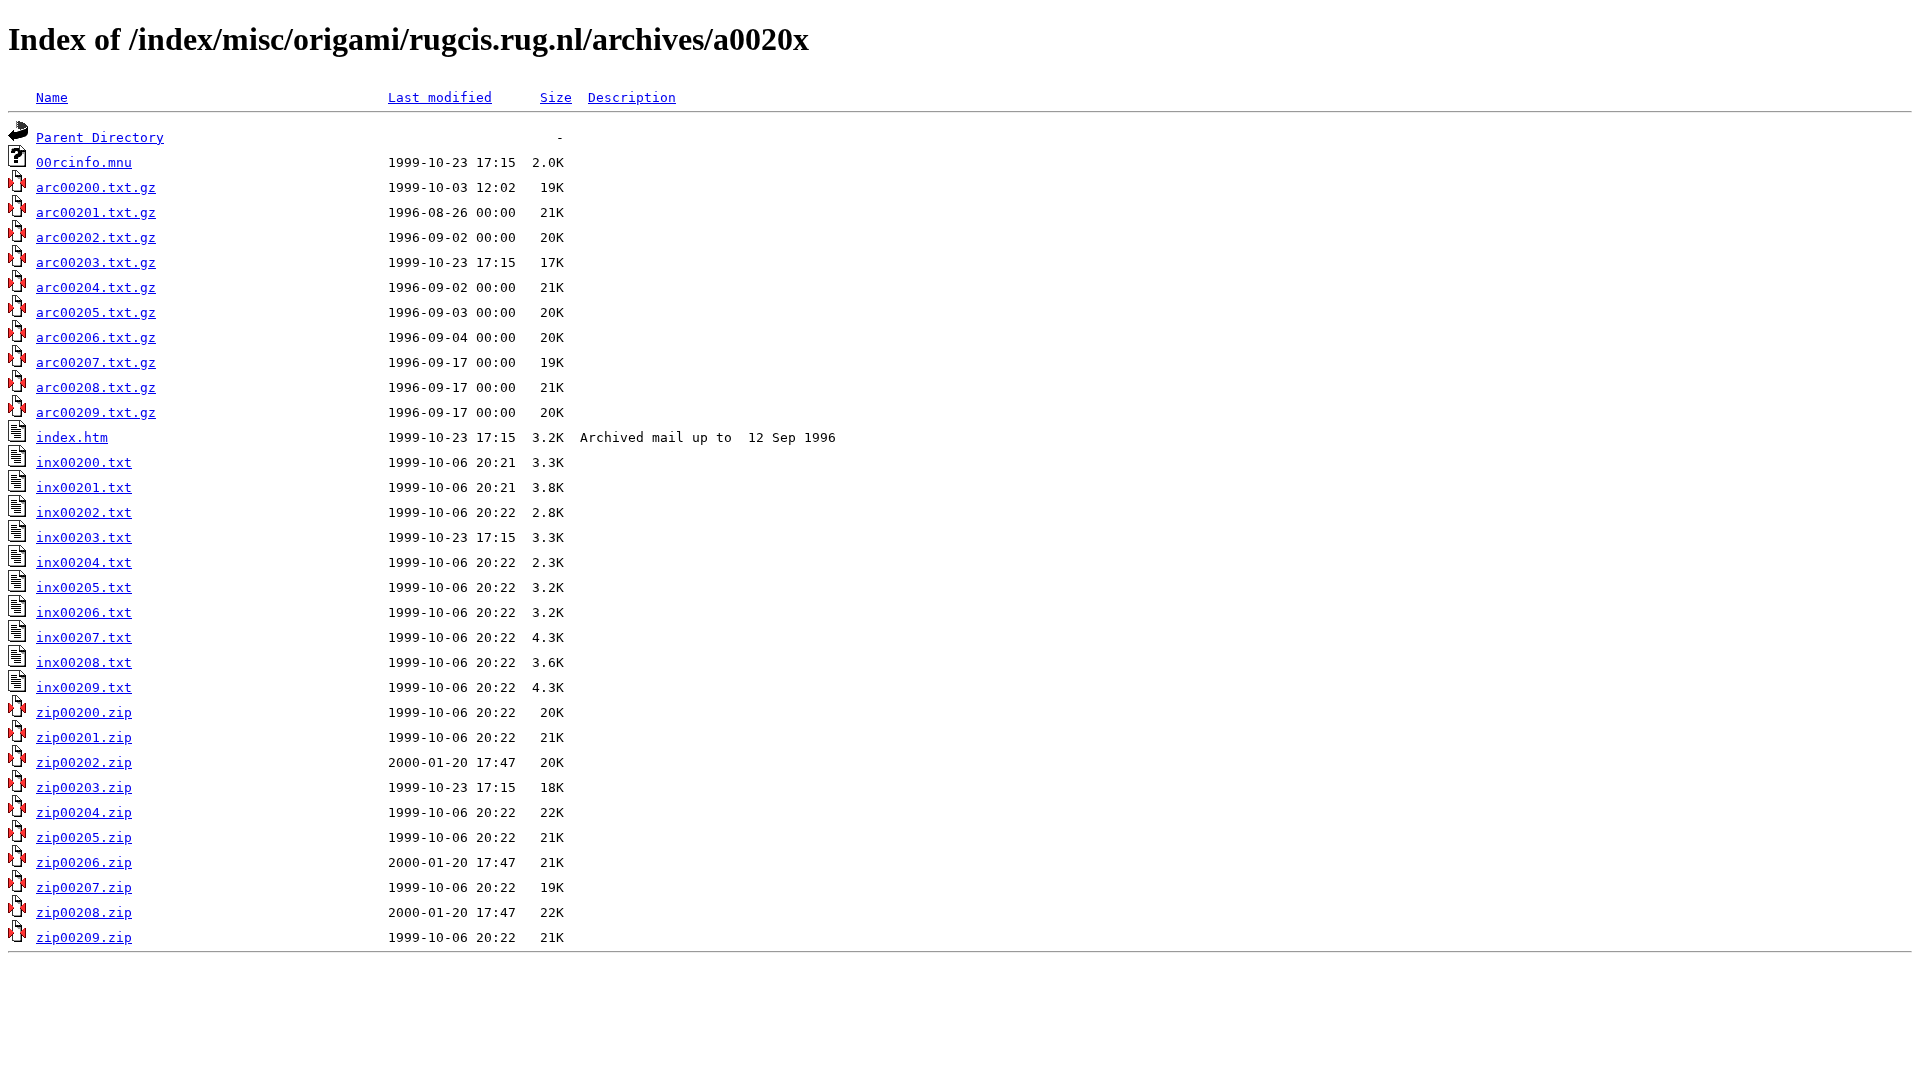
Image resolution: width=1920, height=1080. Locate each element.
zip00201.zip (84, 737)
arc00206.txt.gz (96, 337)
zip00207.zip (84, 887)
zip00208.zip (84, 912)
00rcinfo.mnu (84, 162)
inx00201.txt (84, 487)
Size (556, 97)
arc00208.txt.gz (96, 387)
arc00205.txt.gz (96, 312)
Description (632, 97)
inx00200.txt (84, 462)
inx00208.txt (84, 662)
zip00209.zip (84, 937)
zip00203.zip (84, 787)
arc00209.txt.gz (96, 412)
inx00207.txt (84, 637)
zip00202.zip (84, 762)
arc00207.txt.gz (96, 362)
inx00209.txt (84, 687)
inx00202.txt (84, 512)
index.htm (72, 437)
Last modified (440, 97)
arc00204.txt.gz (96, 287)
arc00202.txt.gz (96, 237)
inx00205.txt (84, 587)
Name (52, 97)
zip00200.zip (84, 712)
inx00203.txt (84, 537)
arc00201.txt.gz (96, 212)
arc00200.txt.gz (96, 187)
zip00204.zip (84, 812)
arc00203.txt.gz (96, 262)
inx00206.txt (84, 612)
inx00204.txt (84, 562)
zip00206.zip (84, 862)
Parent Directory (100, 137)
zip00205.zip (84, 837)
